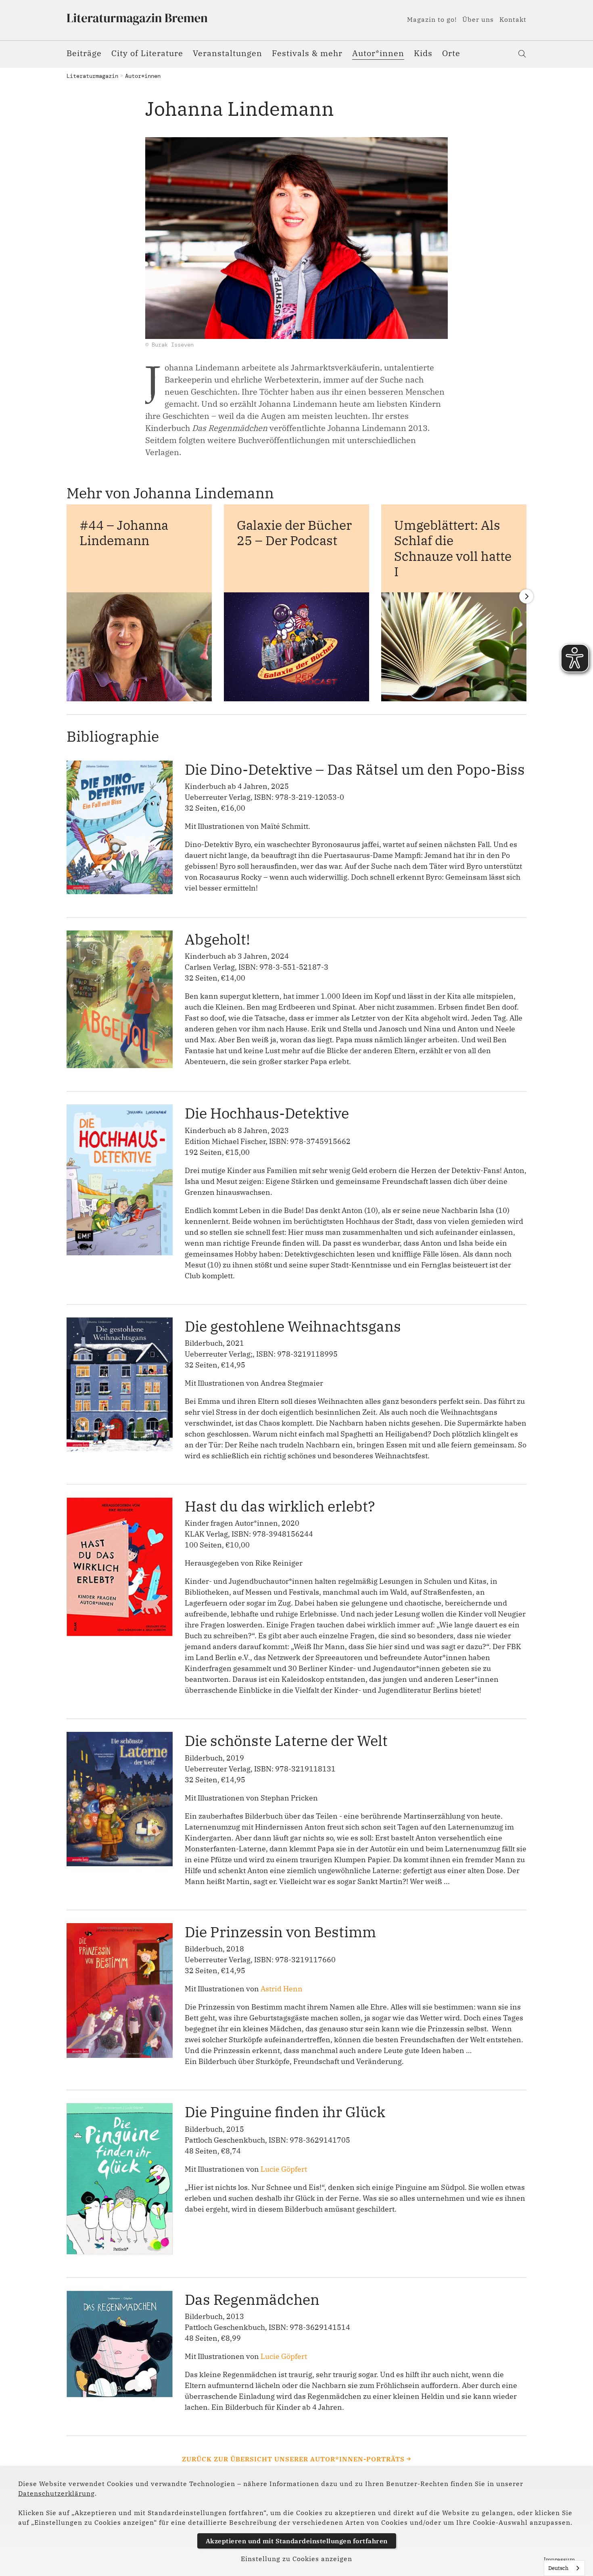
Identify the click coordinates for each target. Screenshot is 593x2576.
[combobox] (564, 2568)
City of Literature (147, 53)
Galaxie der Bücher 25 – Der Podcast (294, 533)
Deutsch (558, 2568)
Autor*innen (378, 53)
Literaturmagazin (92, 76)
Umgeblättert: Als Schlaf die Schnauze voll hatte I (453, 548)
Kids (423, 53)
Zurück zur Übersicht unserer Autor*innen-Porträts (293, 2459)
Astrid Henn (282, 1989)
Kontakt (513, 19)
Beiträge (84, 53)
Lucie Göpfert (284, 2169)
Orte (451, 53)
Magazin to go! (432, 19)
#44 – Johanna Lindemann (124, 533)
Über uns (478, 19)
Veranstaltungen (228, 53)
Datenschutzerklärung (56, 2493)
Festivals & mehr (307, 53)
